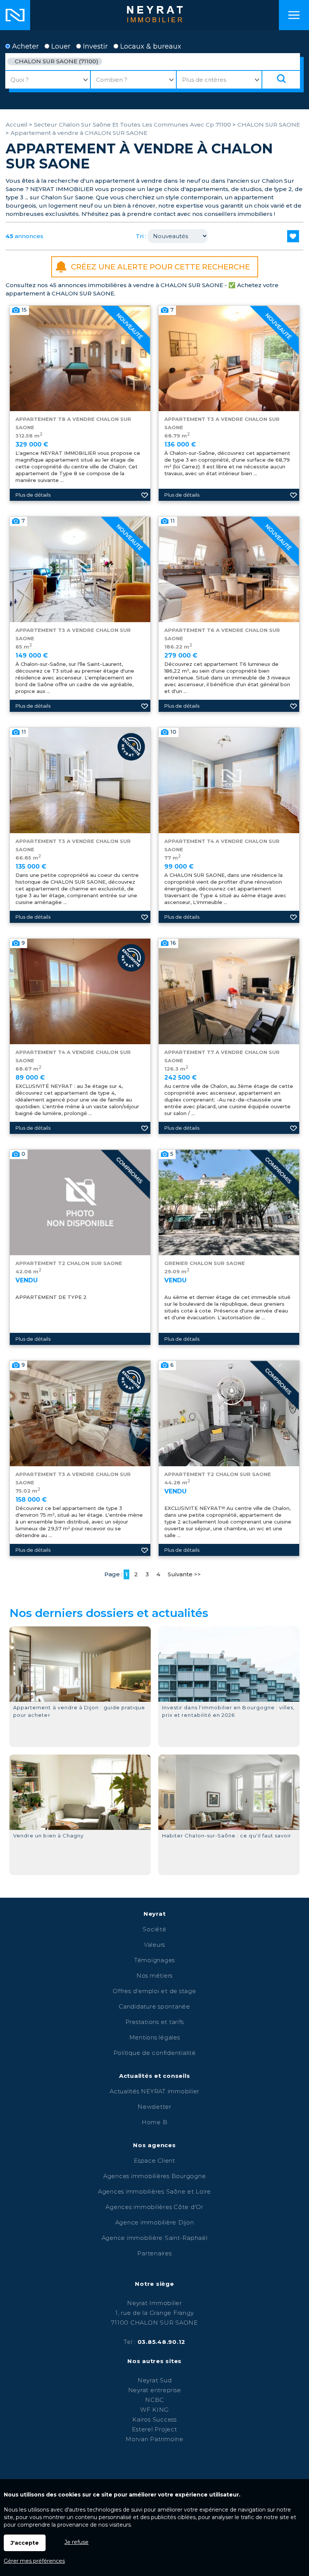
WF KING (154, 2410)
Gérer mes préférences (34, 2561)
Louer (60, 46)
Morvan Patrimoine (154, 2439)
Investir (94, 46)
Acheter (24, 46)
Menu (294, 15)
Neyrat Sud (155, 2380)
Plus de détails (33, 495)
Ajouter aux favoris (145, 495)
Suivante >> (184, 1574)
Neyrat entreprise (155, 2390)
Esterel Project (154, 2429)
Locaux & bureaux (150, 46)
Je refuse (76, 2542)
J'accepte (25, 2543)
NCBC (154, 2400)
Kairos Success (154, 2419)
